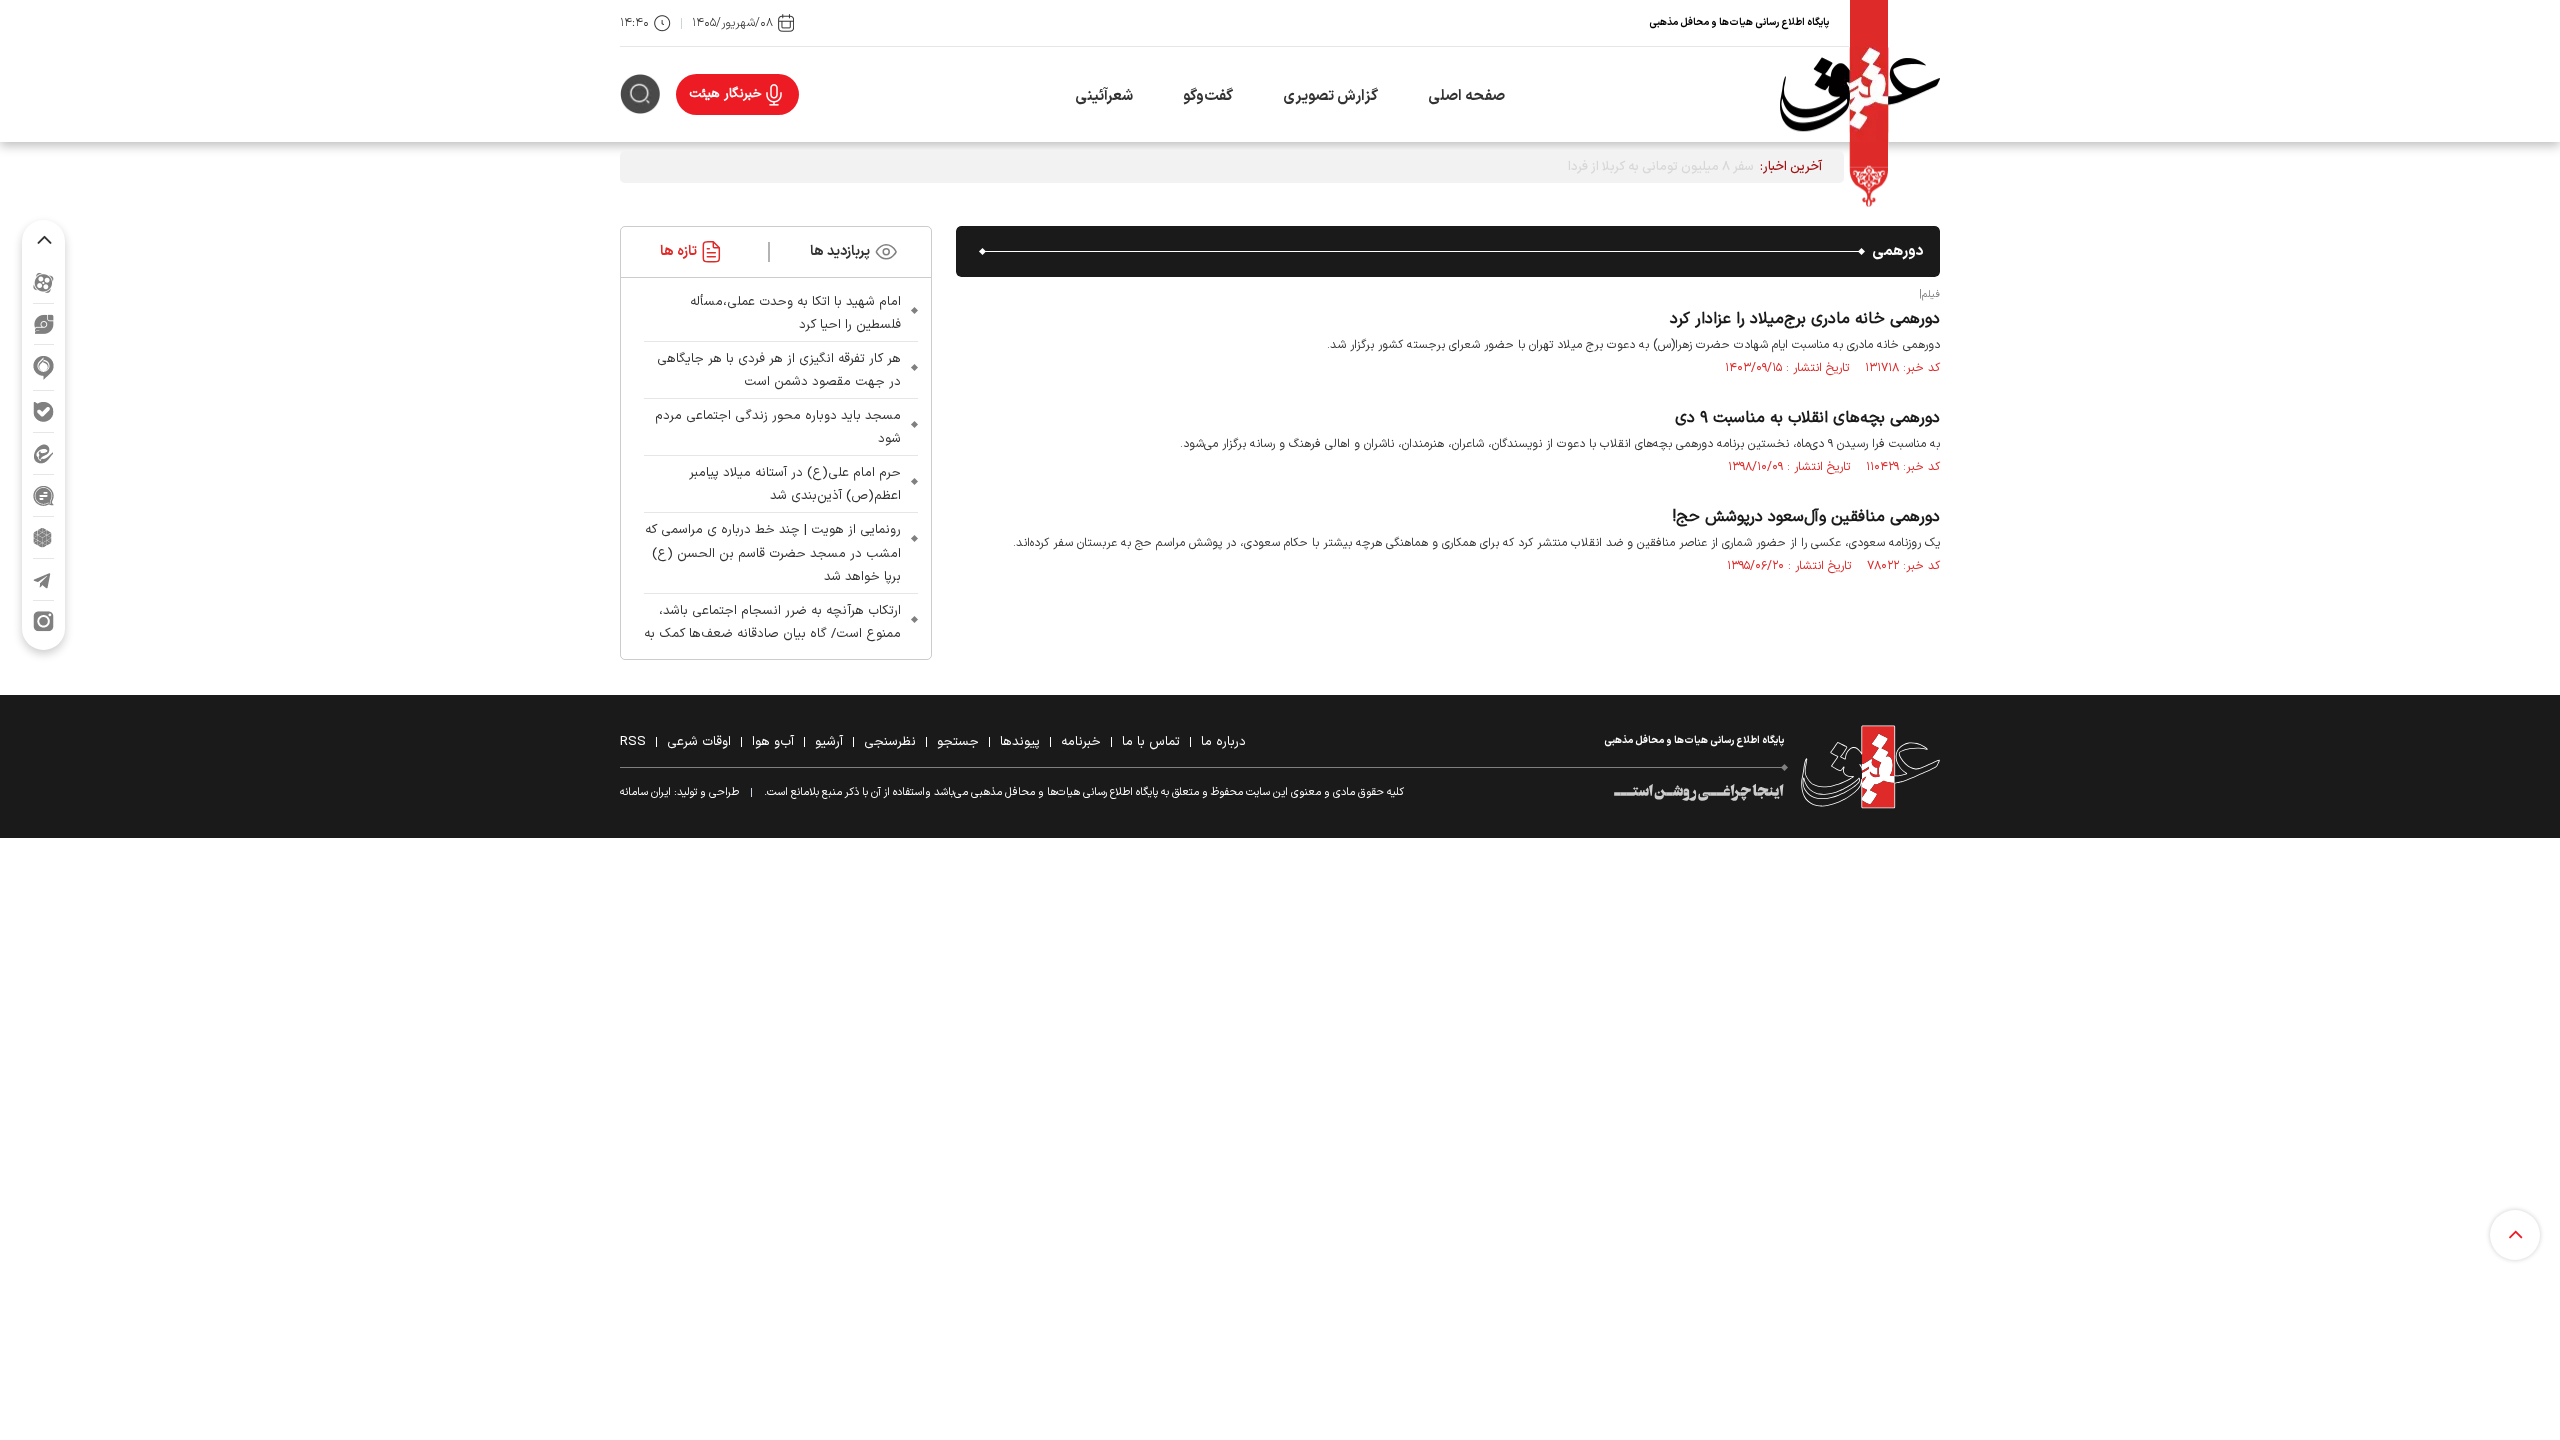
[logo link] (1860, 94)
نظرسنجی (890, 742)
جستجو (958, 742)
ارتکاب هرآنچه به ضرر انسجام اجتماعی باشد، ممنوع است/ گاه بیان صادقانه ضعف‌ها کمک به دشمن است (772, 634)
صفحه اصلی (1466, 96)
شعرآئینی (1104, 96)
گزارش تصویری (1330, 96)
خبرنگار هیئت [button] (725, 94)
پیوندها (1020, 742)
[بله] (43, 411)
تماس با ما (1151, 742)
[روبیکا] (43, 537)
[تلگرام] (43, 579)
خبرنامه (1081, 742)
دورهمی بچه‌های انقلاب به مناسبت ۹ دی (1807, 418)
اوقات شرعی (699, 742)
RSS (633, 742)
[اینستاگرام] (43, 621)
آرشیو (829, 742)
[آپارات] (43, 282)
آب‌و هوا (773, 742)
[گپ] (43, 495)
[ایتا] (43, 453)
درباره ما (1223, 742)
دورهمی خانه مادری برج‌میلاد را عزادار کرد (1805, 319)
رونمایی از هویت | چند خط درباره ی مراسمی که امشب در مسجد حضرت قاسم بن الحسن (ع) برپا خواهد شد (773, 553)
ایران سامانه (645, 792)
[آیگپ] (43, 367)
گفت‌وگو (1208, 96)
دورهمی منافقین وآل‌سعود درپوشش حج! (1806, 517)
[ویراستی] (44, 324)
